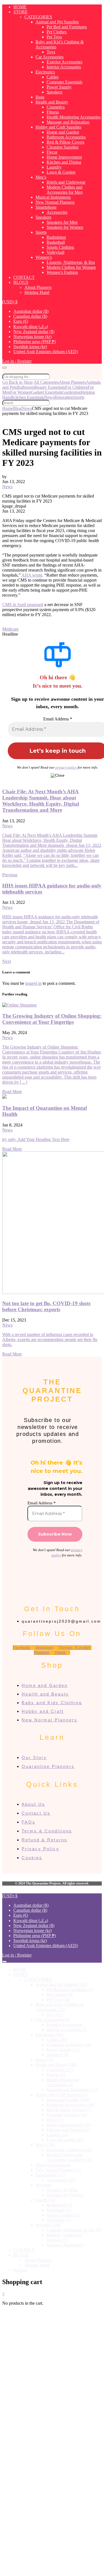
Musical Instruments (53, 197)
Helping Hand (37, 292)
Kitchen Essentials (28, 397)
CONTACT (24, 277)
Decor (52, 152)
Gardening (71, 392)
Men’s (41, 177)
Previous (10, 875)
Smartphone (46, 207)
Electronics (45, 72)
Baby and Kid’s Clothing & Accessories (60, 2007)
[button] (10, 302)
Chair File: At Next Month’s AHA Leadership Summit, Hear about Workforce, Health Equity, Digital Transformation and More (41, 801)
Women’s (44, 257)
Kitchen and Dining (64, 162)
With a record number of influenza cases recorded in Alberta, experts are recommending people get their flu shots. (50, 1339)
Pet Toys (54, 37)
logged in (33, 983)
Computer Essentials (64, 82)
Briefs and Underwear (66, 182)
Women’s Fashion (62, 272)
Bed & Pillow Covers (65, 142)
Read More (12, 1092)
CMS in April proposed (23, 605)
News (49, 397)
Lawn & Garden (61, 172)
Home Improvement (64, 157)
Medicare (10, 629)
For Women (21, 392)
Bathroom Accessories (66, 137)
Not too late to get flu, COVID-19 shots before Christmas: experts (46, 1306)
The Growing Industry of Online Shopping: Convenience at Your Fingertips (52, 1019)
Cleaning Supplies (63, 147)
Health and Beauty (52, 102)
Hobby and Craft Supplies (58, 127)
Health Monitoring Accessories (74, 117)
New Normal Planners (55, 202)
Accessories (57, 212)
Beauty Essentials (50, 387)
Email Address (58, 719)
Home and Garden (63, 132)
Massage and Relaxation (68, 122)
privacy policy (66, 767)
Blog (17, 408)
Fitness (53, 112)
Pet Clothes (57, 32)
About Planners (38, 287)
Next (7, 961)
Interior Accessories (64, 67)
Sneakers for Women (65, 227)
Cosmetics (56, 107)
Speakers (54, 92)
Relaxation (64, 397)
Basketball (56, 242)
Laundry (54, 167)
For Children (76, 387)
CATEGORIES (38, 17)
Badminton (56, 237)
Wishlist (20, 2270)
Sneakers (43, 217)
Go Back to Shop (17, 382)
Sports (41, 232)
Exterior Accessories (64, 62)
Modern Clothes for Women (71, 267)
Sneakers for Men (62, 222)
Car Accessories (50, 57)
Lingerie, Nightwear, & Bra (71, 262)
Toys (51, 52)
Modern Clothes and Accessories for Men (65, 190)
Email (23, 2517)
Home (8, 408)
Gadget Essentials (47, 392)
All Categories (46, 382)
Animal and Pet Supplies (57, 22)
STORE (21, 12)
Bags (40, 97)
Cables (53, 77)
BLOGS (21, 282)
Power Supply (59, 87)
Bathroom (26, 387)
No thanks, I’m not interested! (52, 2569)
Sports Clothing (60, 247)
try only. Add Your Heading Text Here (36, 1139)
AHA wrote (32, 575)
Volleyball (55, 252)
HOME (20, 7)
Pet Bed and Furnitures (67, 27)
